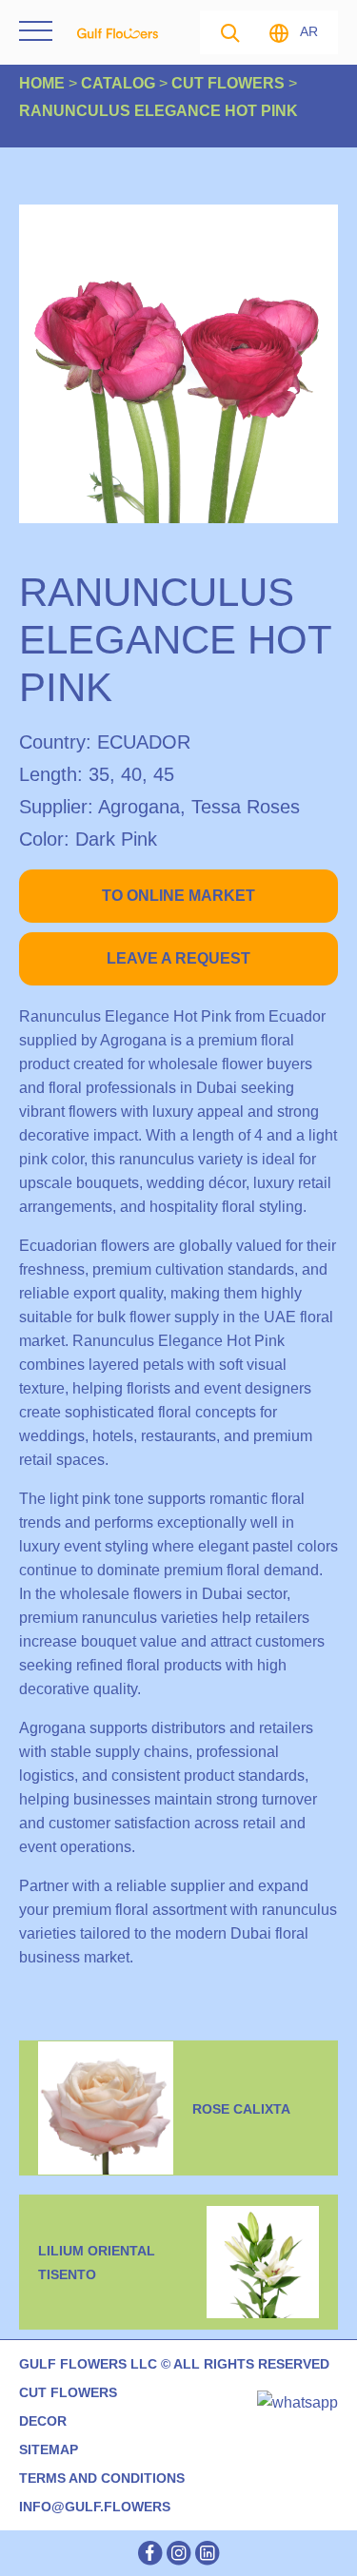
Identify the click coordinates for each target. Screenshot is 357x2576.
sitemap (49, 2449)
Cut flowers (68, 2392)
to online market (178, 896)
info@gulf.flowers (95, 2507)
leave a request (178, 958)
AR (309, 31)
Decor (43, 2421)
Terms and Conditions (102, 2478)
